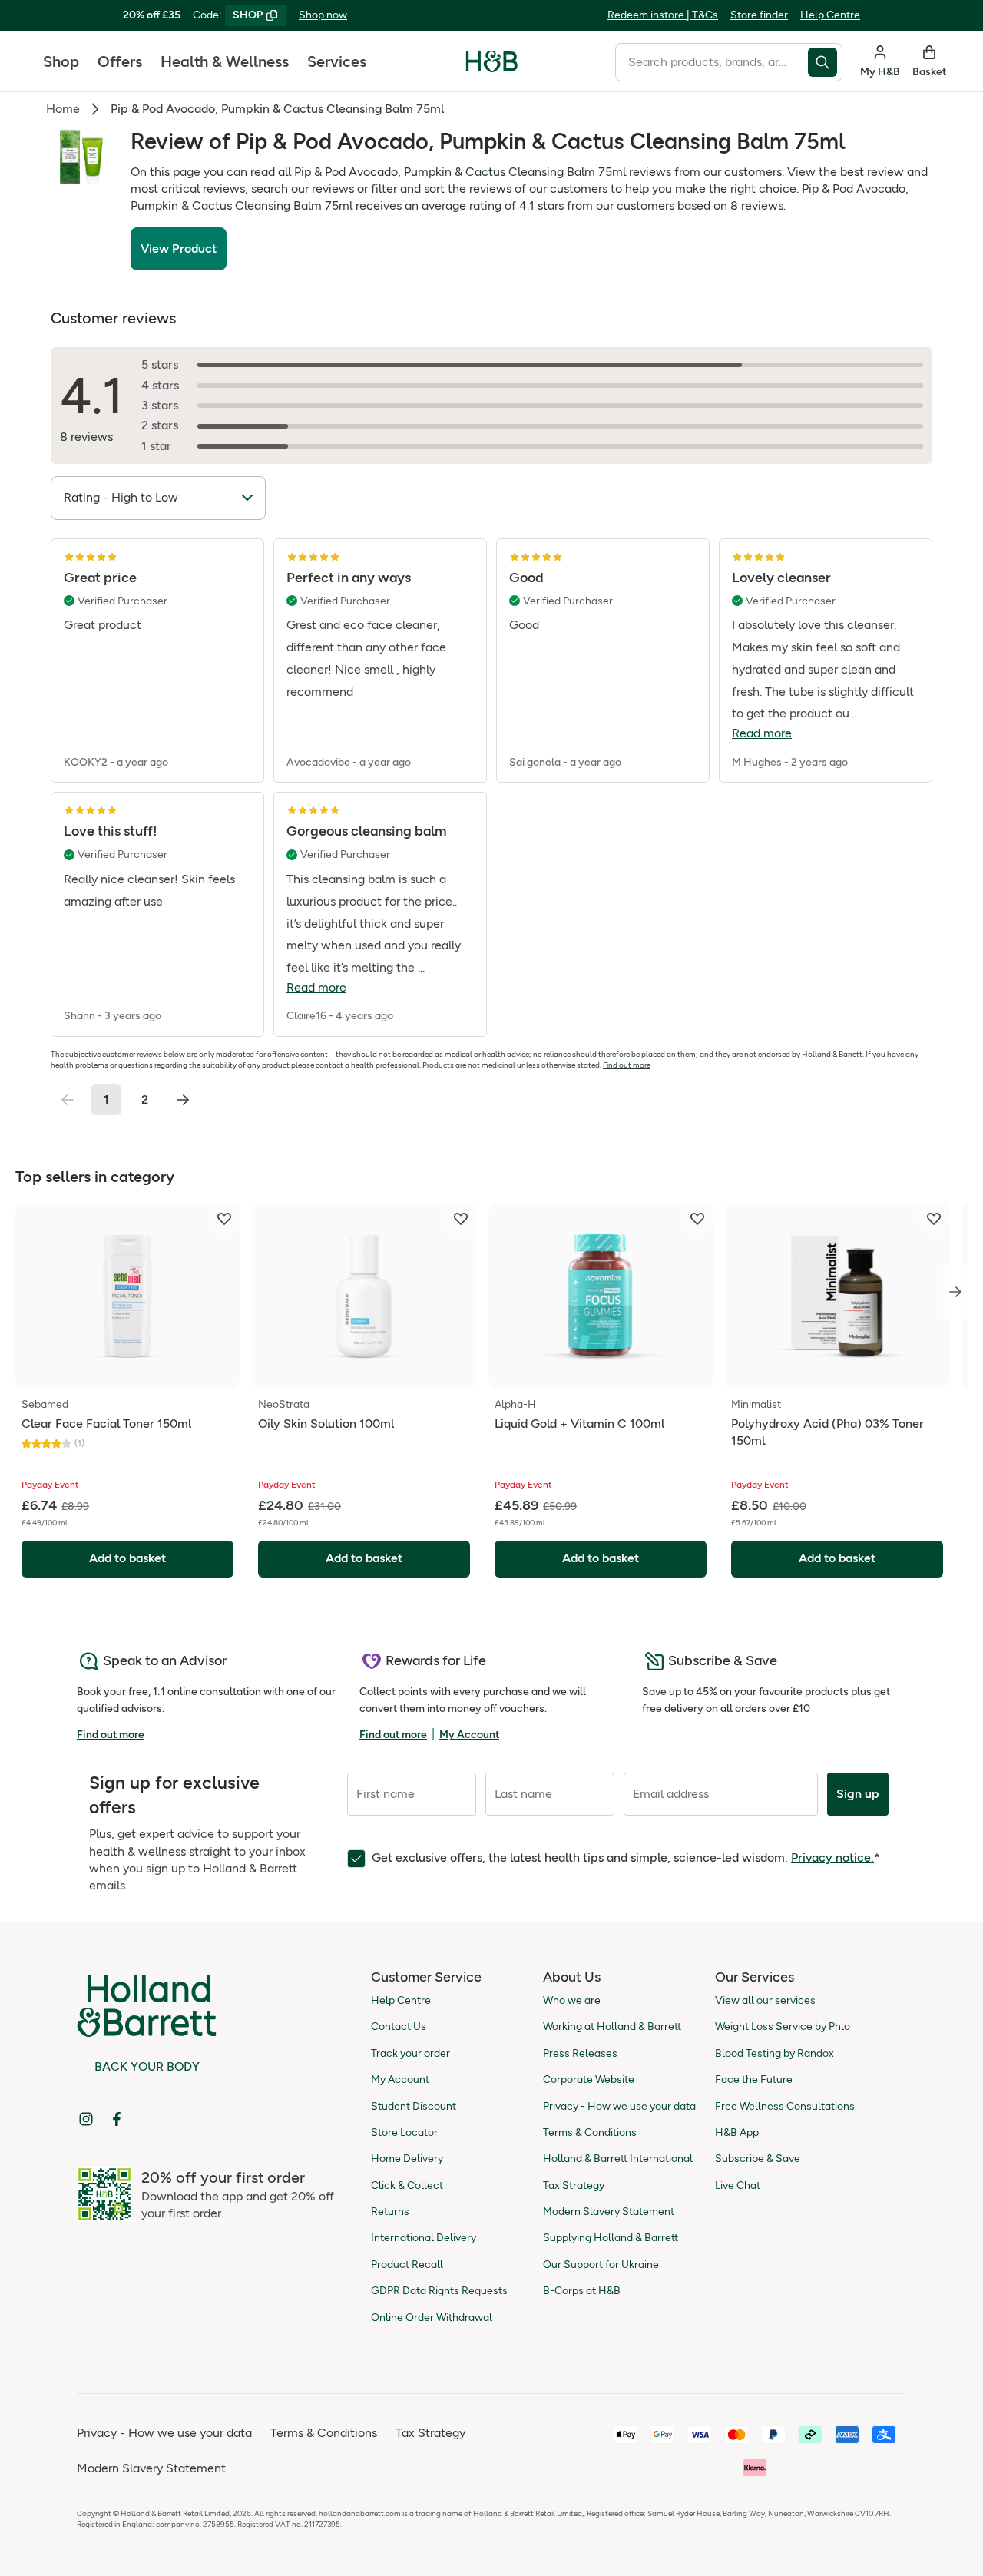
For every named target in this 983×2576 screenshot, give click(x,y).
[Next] (955, 1292)
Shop (61, 61)
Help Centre (830, 15)
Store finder (759, 15)
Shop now (323, 15)
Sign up (858, 1794)
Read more (762, 733)
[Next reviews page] (183, 1100)
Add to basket (127, 1558)
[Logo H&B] (492, 68)
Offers (120, 61)
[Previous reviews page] (68, 1100)
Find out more (627, 1065)
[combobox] (712, 62)
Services (337, 61)
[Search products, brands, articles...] (825, 62)
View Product (179, 248)
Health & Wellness (225, 61)
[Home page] (492, 61)
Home (63, 109)
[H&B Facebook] (117, 2119)
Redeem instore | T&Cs (663, 15)
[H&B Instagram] (86, 2119)
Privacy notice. (832, 1858)
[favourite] (224, 1219)
